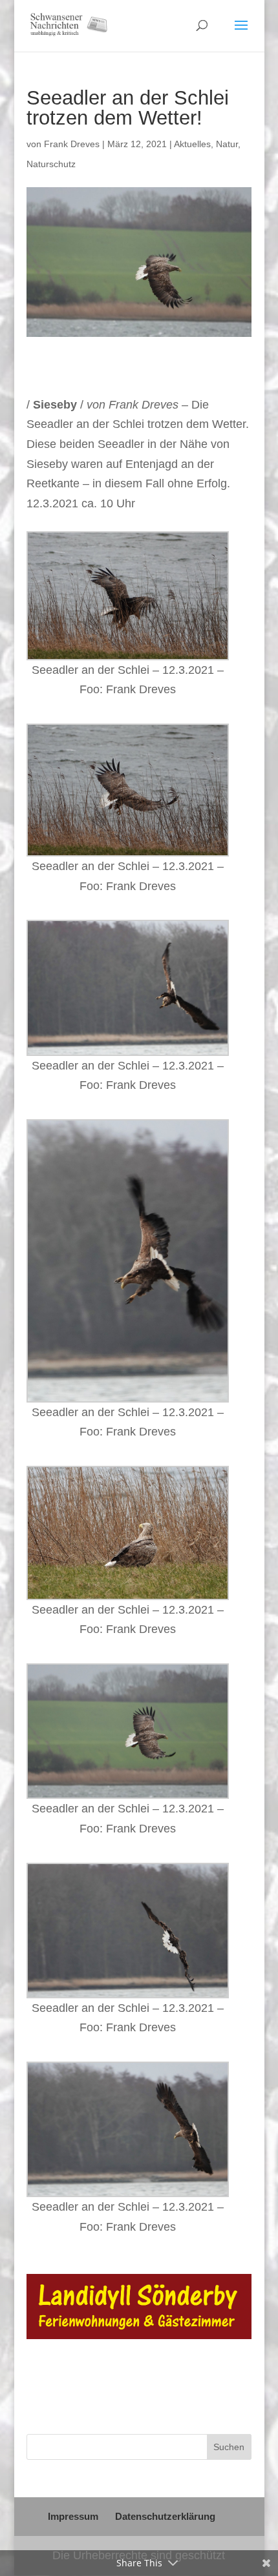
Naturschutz (51, 164)
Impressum (73, 2516)
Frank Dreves (72, 144)
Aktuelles (192, 144)
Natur (227, 144)
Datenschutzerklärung (165, 2516)
